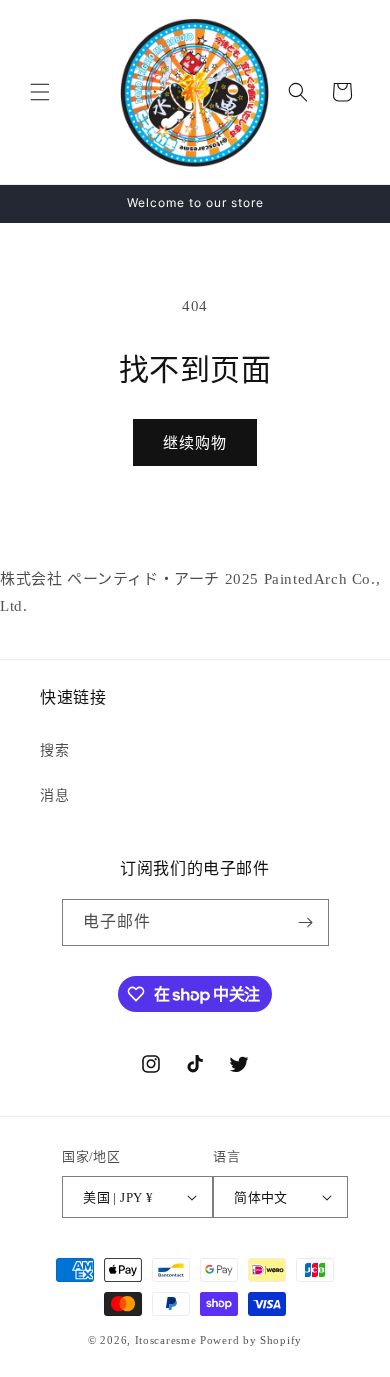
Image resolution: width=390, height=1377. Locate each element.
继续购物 (195, 443)
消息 (54, 795)
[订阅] (306, 922)
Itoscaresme (166, 1340)
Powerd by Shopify (251, 1340)
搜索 (54, 750)
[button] (40, 92)
